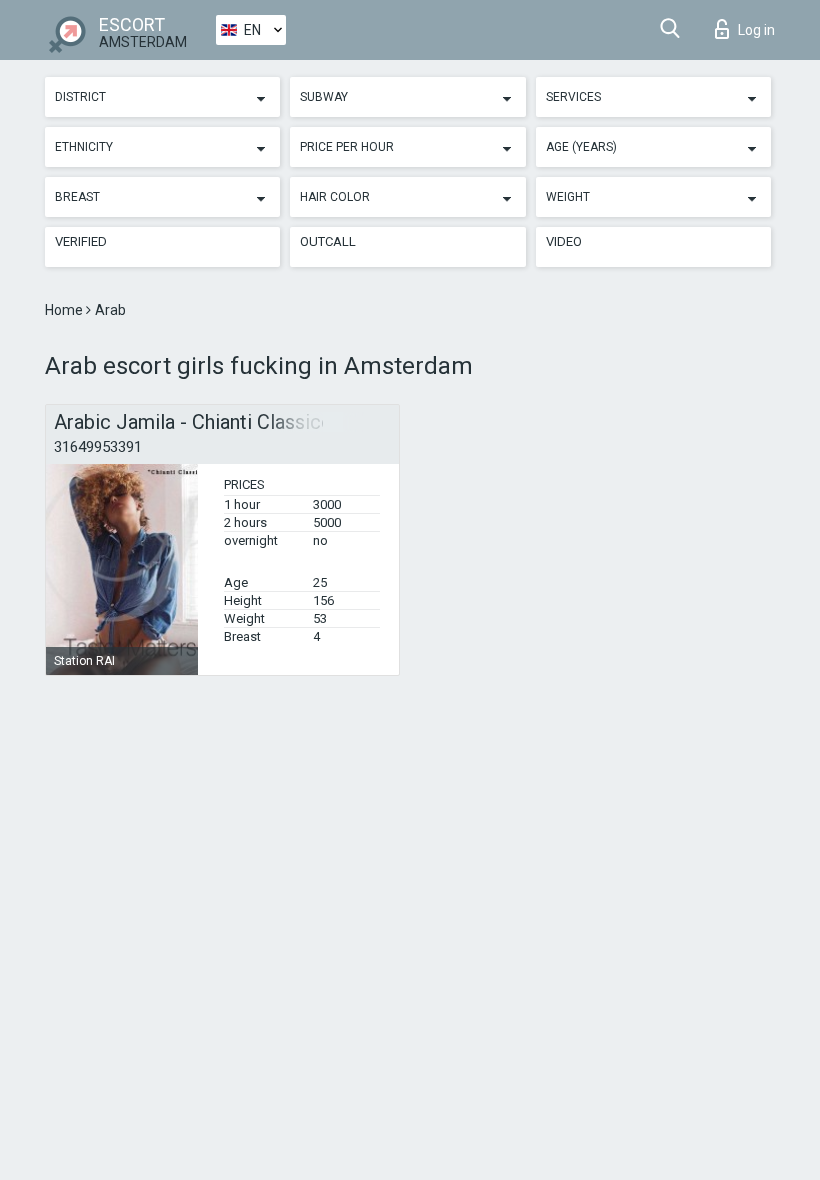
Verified (81, 241)
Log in (756, 30)
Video (564, 241)
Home (65, 310)
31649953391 (98, 447)
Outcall (328, 241)
